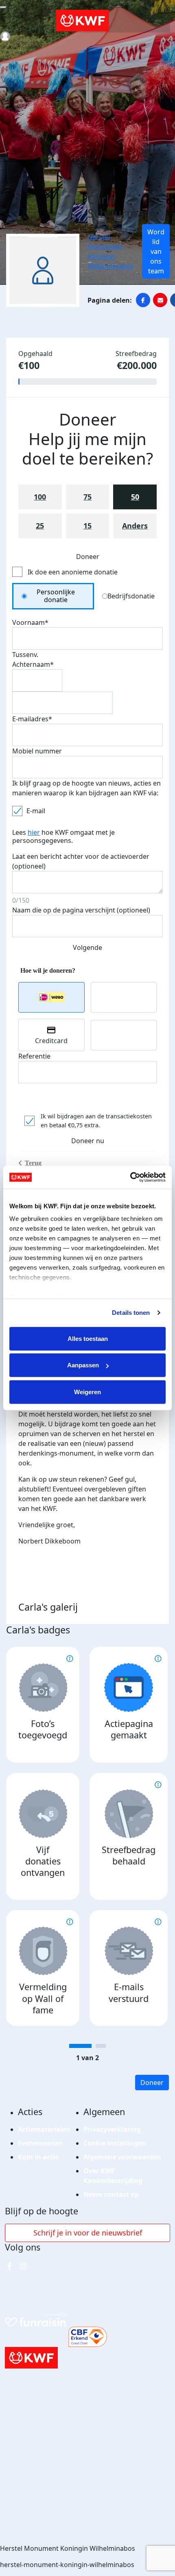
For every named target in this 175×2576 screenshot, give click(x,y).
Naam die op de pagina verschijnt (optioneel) (81, 910)
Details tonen (131, 1313)
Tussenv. (25, 655)
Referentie (34, 1056)
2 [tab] (101, 2046)
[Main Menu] (3, 7)
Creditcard (51, 1041)
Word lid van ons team (156, 251)
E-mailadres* (32, 719)
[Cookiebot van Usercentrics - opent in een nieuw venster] (130, 1177)
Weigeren (87, 1392)
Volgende (87, 947)
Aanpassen (83, 1365)
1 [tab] (80, 2046)
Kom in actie (38, 2157)
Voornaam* (30, 622)
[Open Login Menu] (5, 36)
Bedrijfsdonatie (131, 596)
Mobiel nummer (37, 751)
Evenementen (40, 2143)
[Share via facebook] (143, 300)
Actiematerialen (44, 2129)
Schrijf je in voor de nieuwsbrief (88, 2233)
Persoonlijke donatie (56, 596)
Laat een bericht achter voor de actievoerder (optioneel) (81, 861)
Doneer (152, 2083)
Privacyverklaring (112, 2129)
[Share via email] (160, 300)
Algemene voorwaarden (122, 2157)
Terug (33, 1163)
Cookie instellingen (115, 2143)
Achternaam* (33, 664)
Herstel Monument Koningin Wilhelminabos (110, 251)
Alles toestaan (88, 1338)
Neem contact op (111, 2194)
